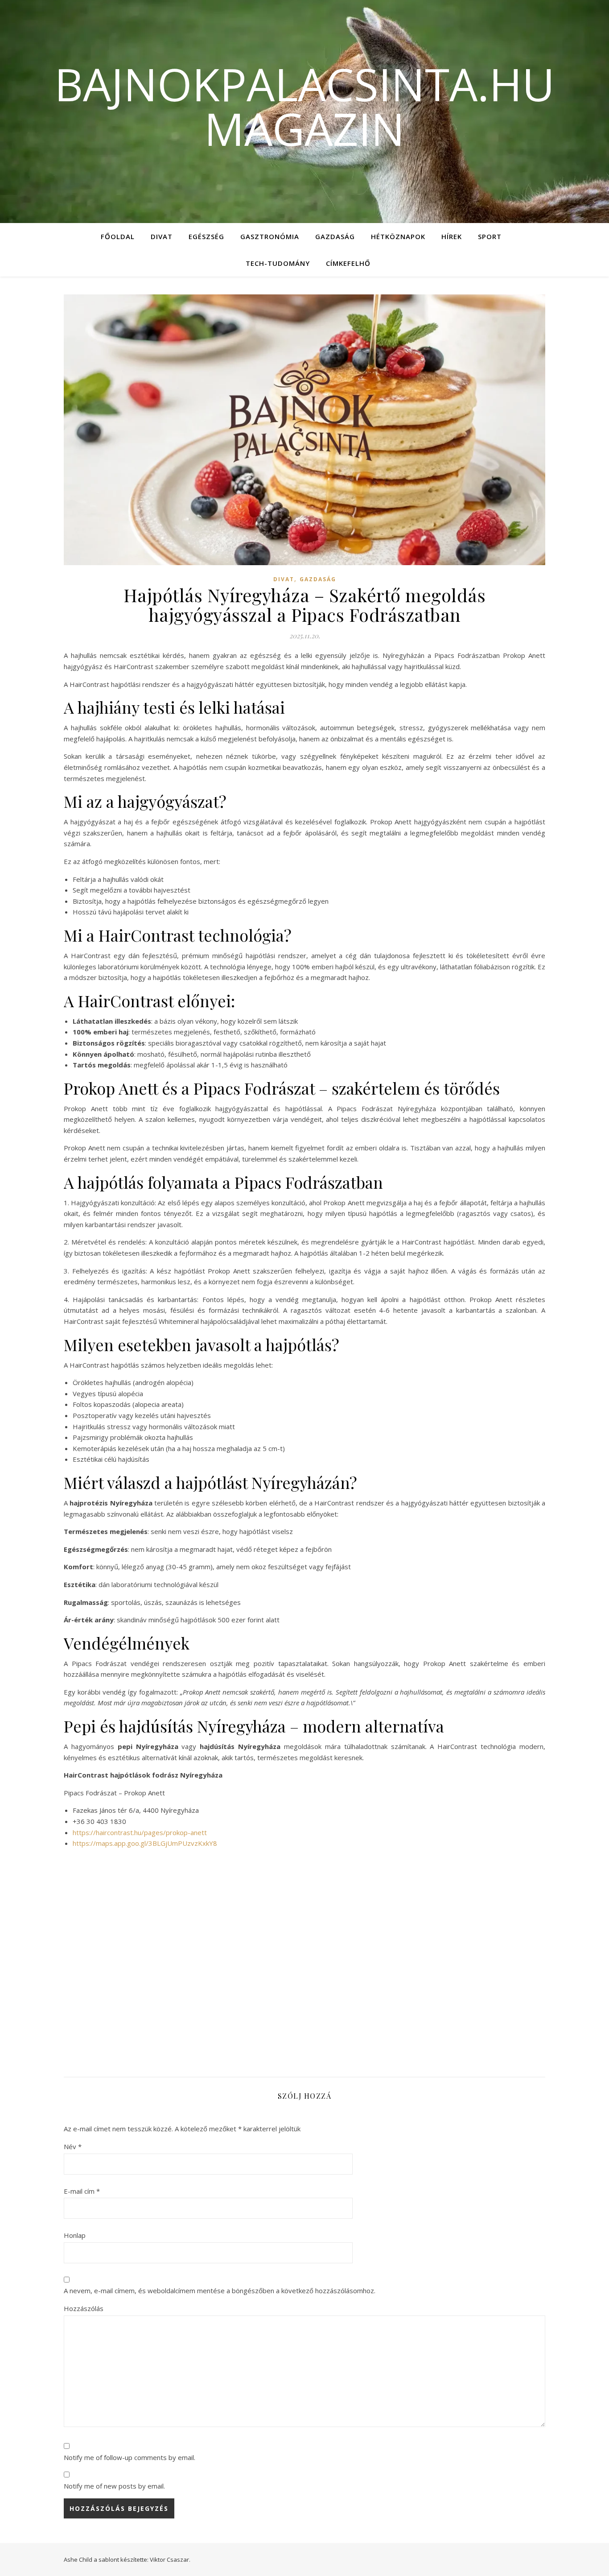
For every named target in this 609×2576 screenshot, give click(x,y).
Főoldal (118, 236)
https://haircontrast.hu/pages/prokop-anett (140, 1832)
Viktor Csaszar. (170, 2559)
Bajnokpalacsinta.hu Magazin (304, 106)
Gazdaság (335, 236)
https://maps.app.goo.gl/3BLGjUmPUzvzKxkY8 (145, 1843)
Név (73, 2146)
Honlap (75, 2235)
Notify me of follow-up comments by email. (130, 2457)
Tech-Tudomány (278, 263)
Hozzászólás (84, 2308)
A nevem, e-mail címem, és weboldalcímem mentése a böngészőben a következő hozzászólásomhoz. (220, 2291)
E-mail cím (82, 2191)
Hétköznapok (398, 236)
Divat (162, 236)
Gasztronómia (270, 236)
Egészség (206, 236)
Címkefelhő (348, 263)
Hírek (452, 236)
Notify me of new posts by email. (114, 2486)
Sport (490, 236)
